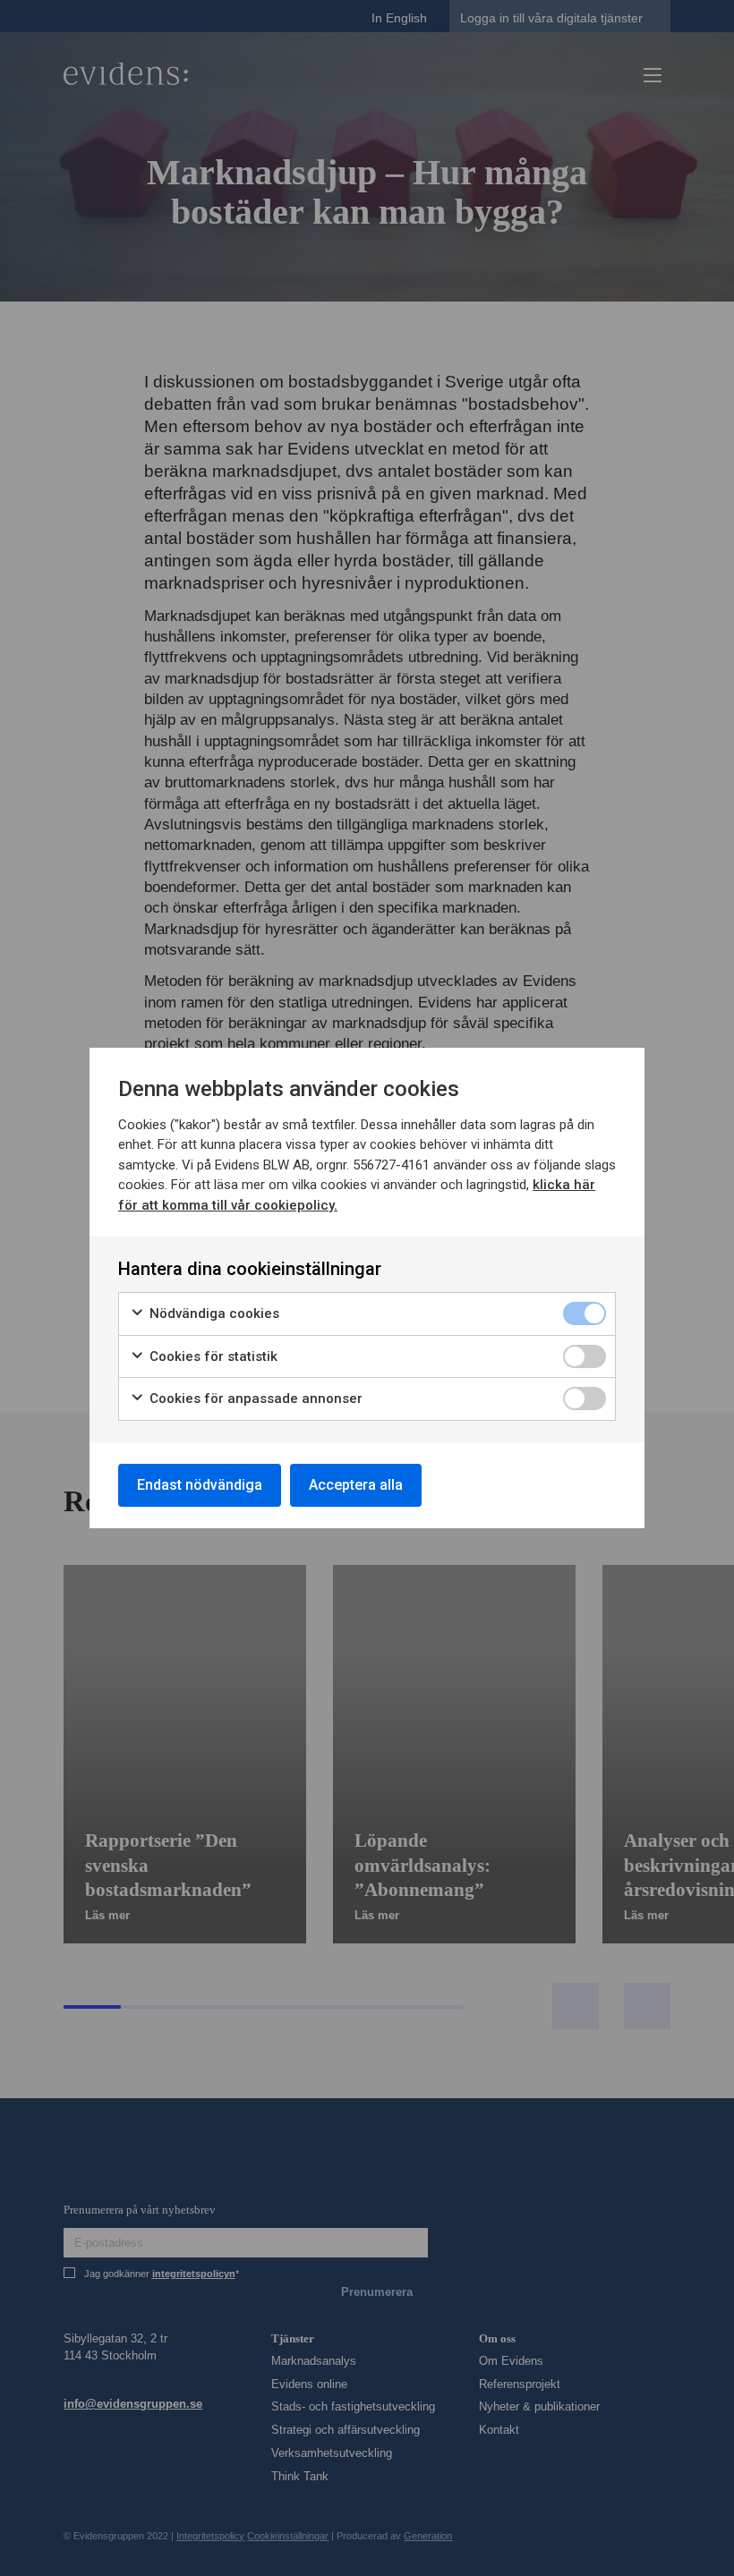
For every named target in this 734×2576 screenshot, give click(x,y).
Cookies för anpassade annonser (254, 1399)
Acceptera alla (356, 1485)
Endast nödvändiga (200, 1485)
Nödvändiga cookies (213, 1314)
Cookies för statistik (212, 1356)
